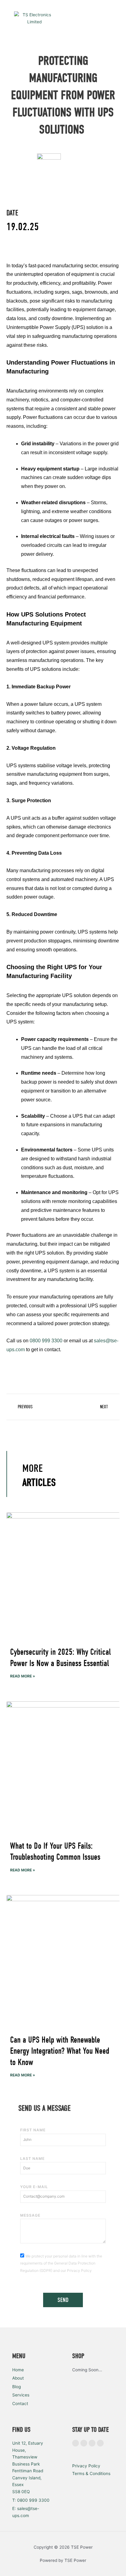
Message (30, 2215)
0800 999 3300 (46, 1341)
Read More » (23, 1676)
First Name (33, 2130)
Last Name (32, 2158)
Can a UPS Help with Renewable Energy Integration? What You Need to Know (60, 2051)
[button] (114, 18)
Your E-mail (34, 2187)
